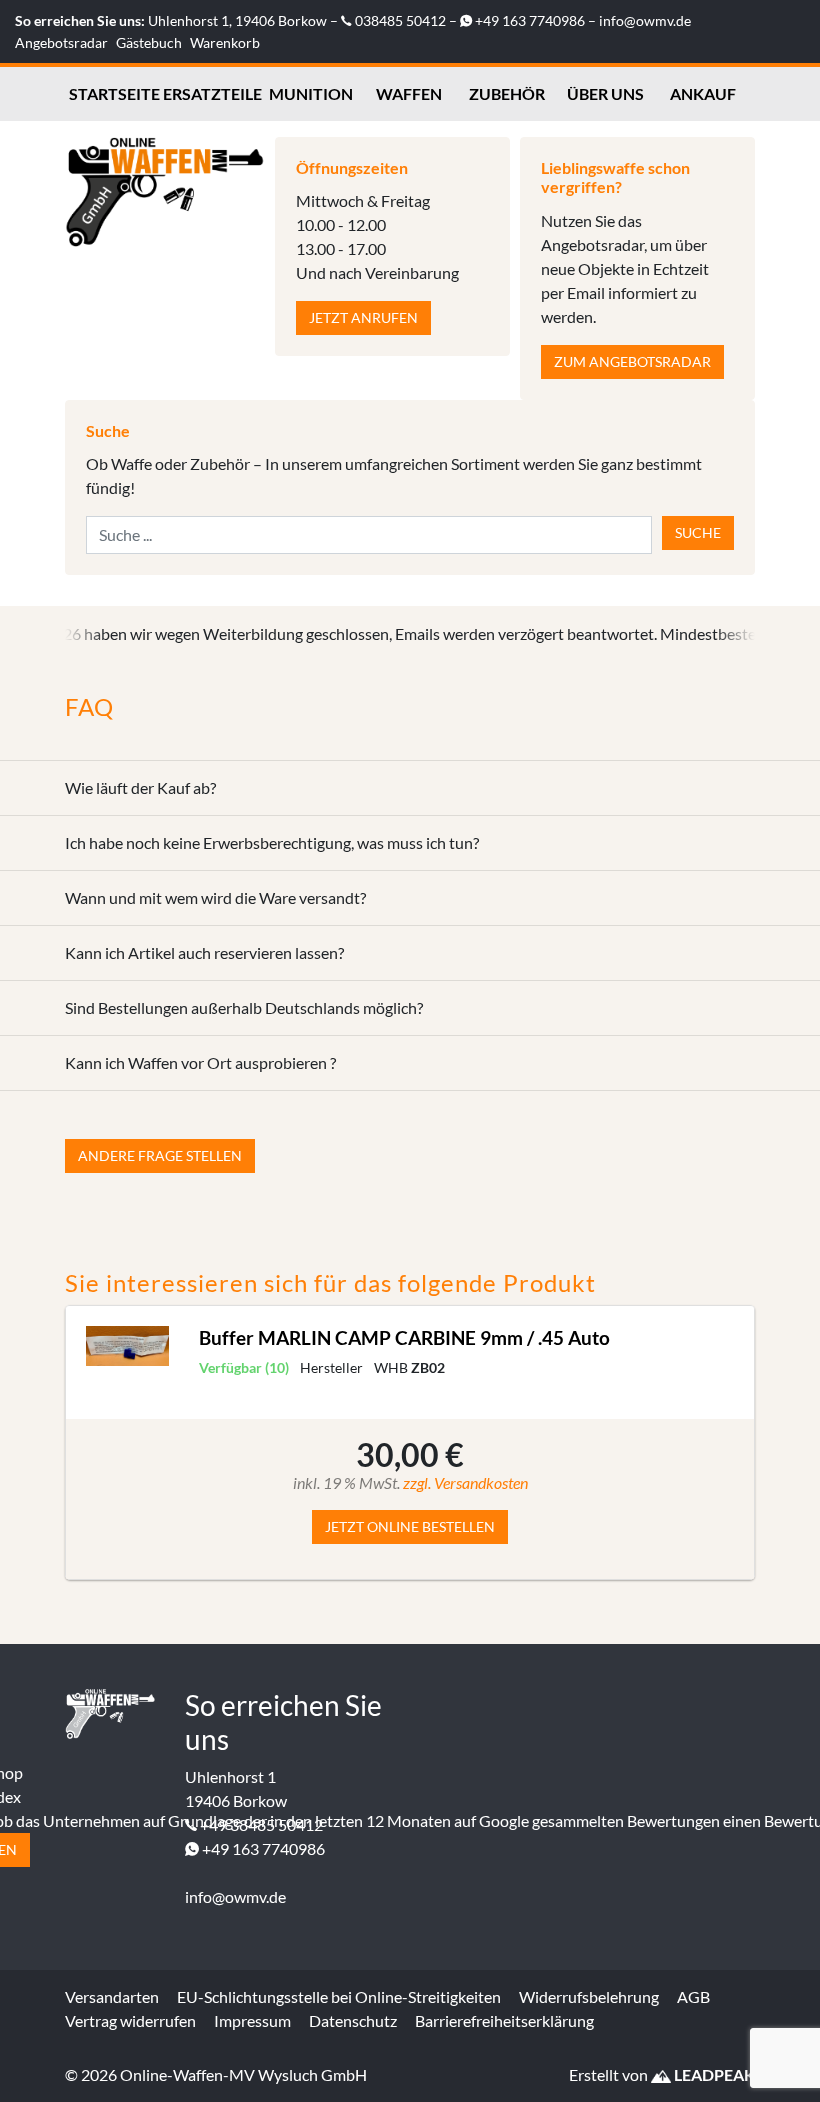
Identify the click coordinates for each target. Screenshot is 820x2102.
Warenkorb (225, 42)
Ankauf (703, 93)
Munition (311, 93)
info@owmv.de (645, 20)
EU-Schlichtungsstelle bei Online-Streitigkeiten (339, 1996)
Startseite (114, 93)
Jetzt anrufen (363, 317)
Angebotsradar (61, 42)
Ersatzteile (212, 93)
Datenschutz (353, 2020)
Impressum (252, 2020)
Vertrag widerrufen (130, 2020)
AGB (693, 1996)
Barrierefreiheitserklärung (504, 2020)
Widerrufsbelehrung (589, 1996)
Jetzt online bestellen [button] (410, 1526)
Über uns (605, 93)
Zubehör (507, 93)
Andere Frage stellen (160, 1155)
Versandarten (112, 1996)
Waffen (409, 93)
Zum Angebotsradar (632, 361)
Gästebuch (149, 42)
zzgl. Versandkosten (465, 1482)
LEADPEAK (713, 2074)
